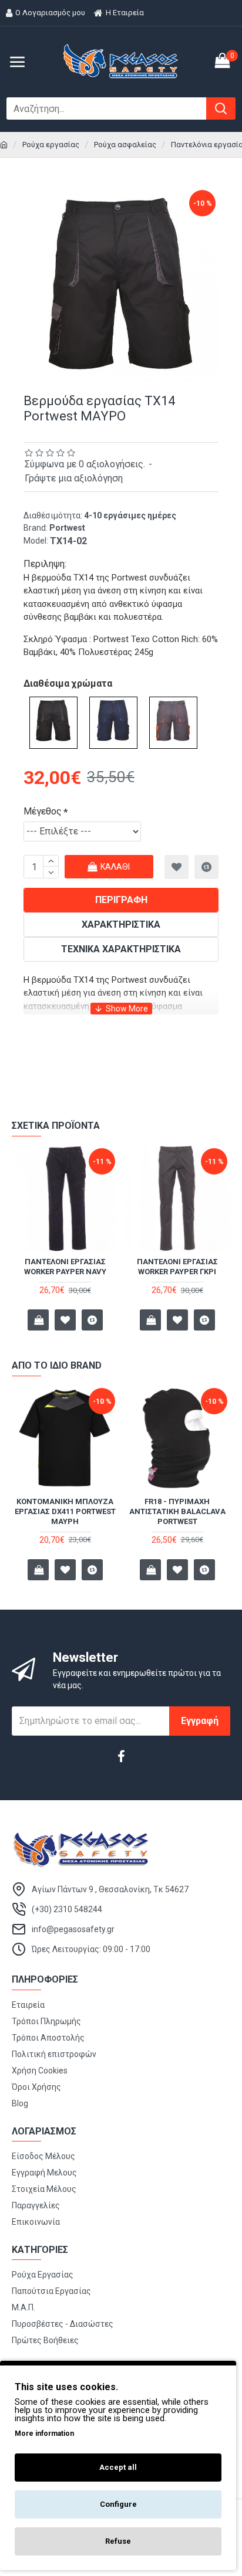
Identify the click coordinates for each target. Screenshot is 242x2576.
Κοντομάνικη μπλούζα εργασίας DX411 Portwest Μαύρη (65, 1511)
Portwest (67, 528)
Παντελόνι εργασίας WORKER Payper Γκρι (177, 1267)
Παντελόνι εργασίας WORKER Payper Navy (65, 1267)
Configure (118, 2504)
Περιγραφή (121, 900)
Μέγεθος (43, 811)
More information (44, 2434)
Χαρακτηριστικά (121, 924)
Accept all (118, 2467)
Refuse (118, 2541)
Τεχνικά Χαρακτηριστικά (121, 949)
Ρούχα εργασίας (51, 145)
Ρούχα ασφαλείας (125, 145)
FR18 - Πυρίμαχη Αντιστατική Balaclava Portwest (177, 1511)
